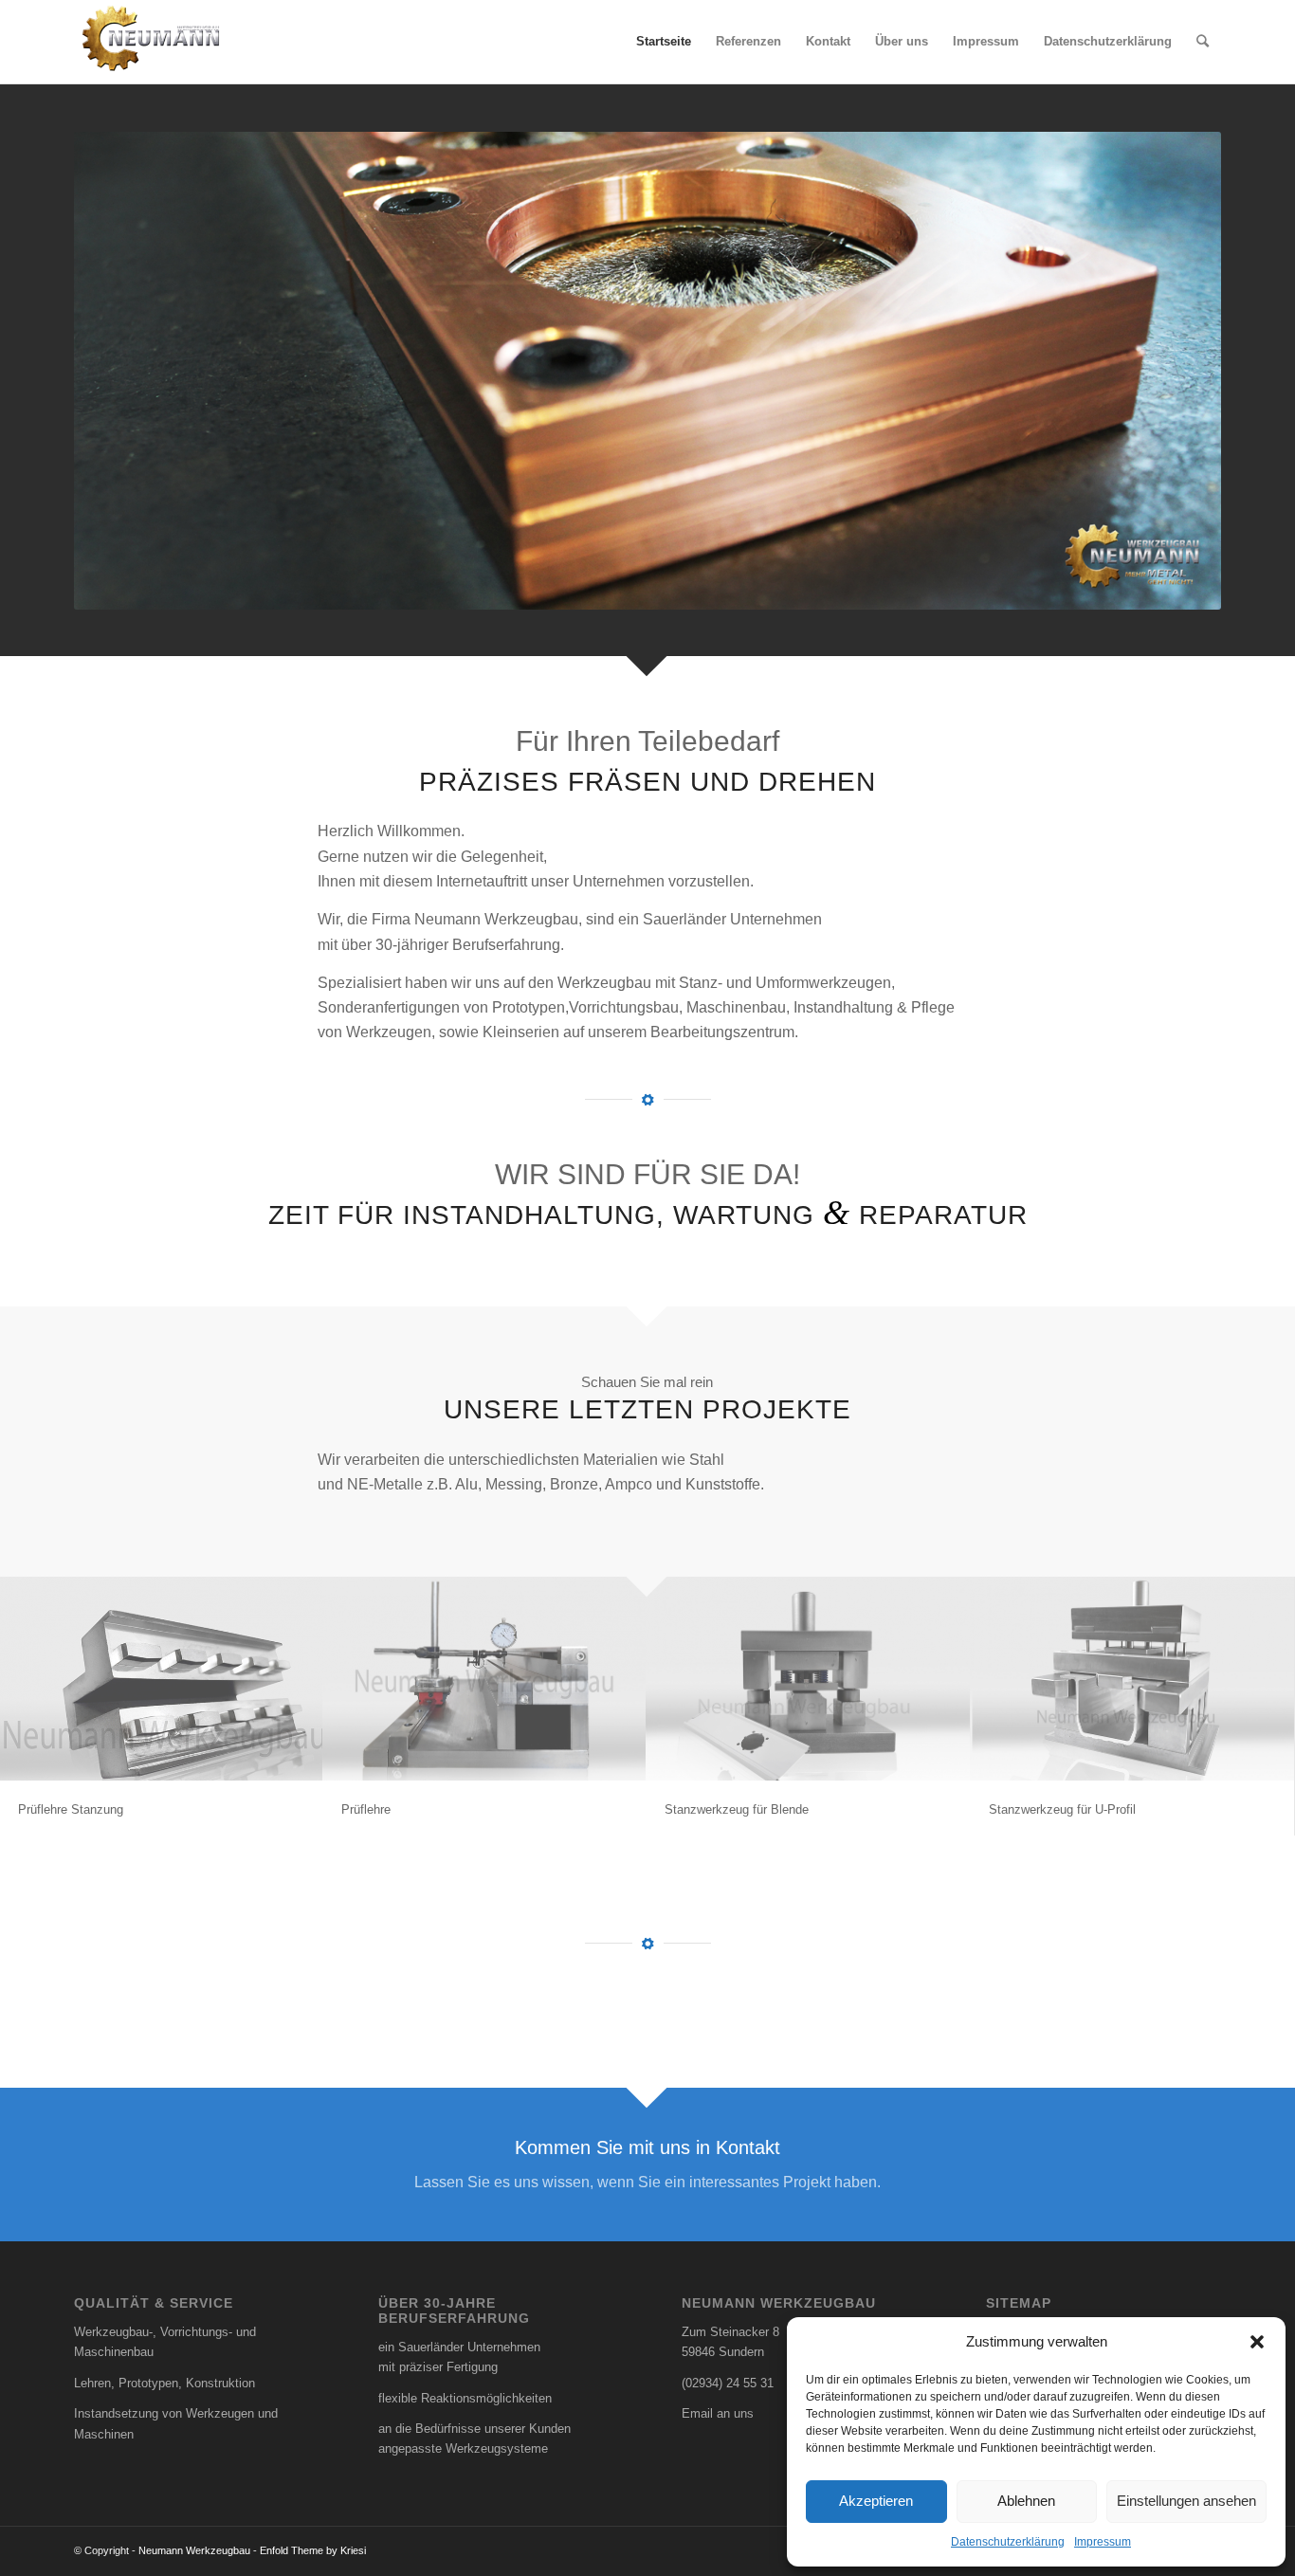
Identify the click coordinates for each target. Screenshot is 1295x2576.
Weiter (1178, 371)
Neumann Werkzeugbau (194, 2550)
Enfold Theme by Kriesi (313, 2550)
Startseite (664, 41)
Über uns (902, 41)
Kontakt (828, 41)
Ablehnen (1026, 2501)
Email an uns (718, 2413)
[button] (1257, 2342)
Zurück (117, 371)
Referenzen (748, 41)
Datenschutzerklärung (1008, 2542)
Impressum (1103, 2542)
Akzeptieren (876, 2501)
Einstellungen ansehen (1186, 2501)
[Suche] (1203, 42)
